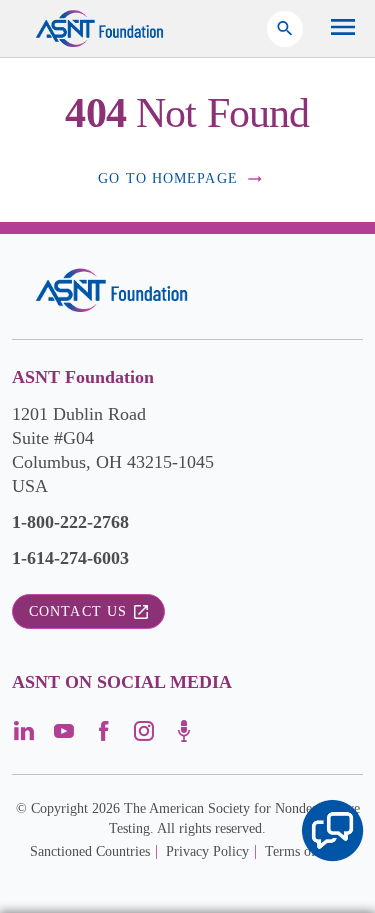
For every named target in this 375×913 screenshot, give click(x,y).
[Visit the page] (24, 737)
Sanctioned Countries (90, 851)
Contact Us (78, 611)
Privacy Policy (207, 851)
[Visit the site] (111, 290)
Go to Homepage (168, 178)
